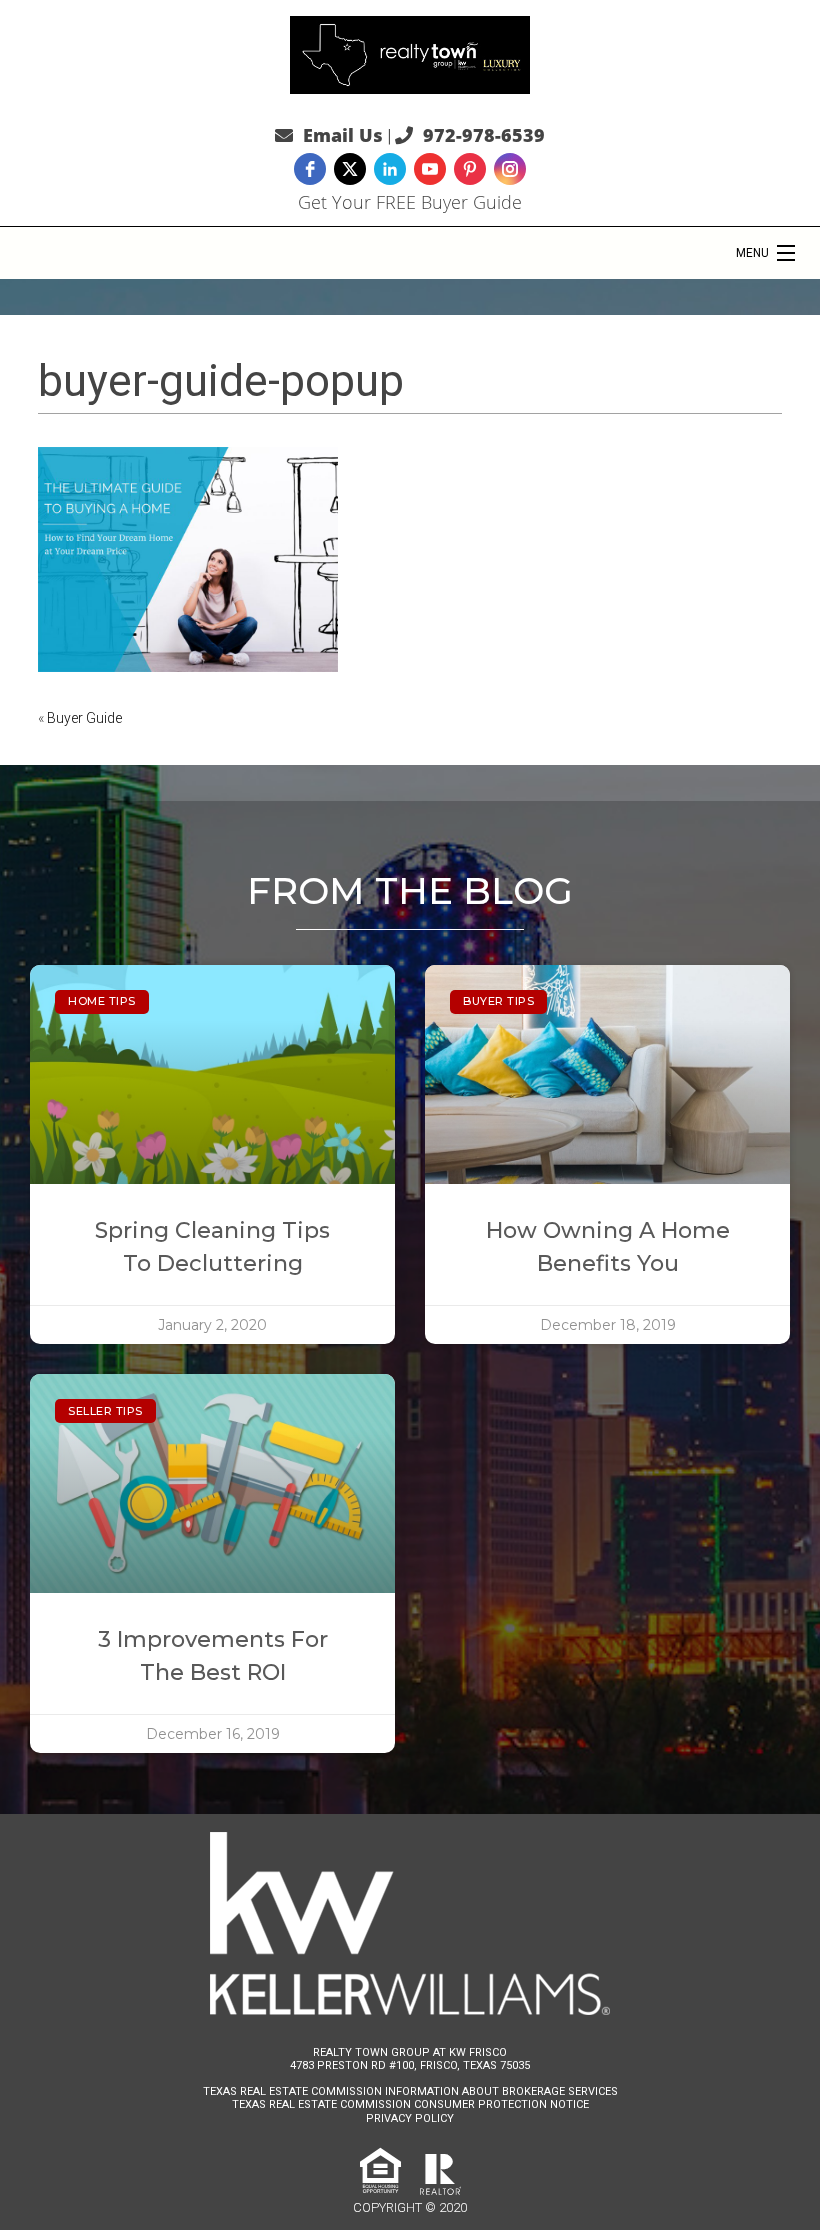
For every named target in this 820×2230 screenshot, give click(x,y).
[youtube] (430, 169)
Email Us (343, 135)
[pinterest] (470, 169)
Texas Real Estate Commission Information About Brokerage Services (410, 2091)
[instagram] (510, 169)
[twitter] (350, 169)
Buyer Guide (84, 718)
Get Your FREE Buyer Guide (410, 202)
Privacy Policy (410, 2118)
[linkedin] (390, 169)
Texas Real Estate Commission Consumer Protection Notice (410, 2104)
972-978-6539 (484, 135)
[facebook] (310, 169)
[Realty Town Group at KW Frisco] (410, 52)
